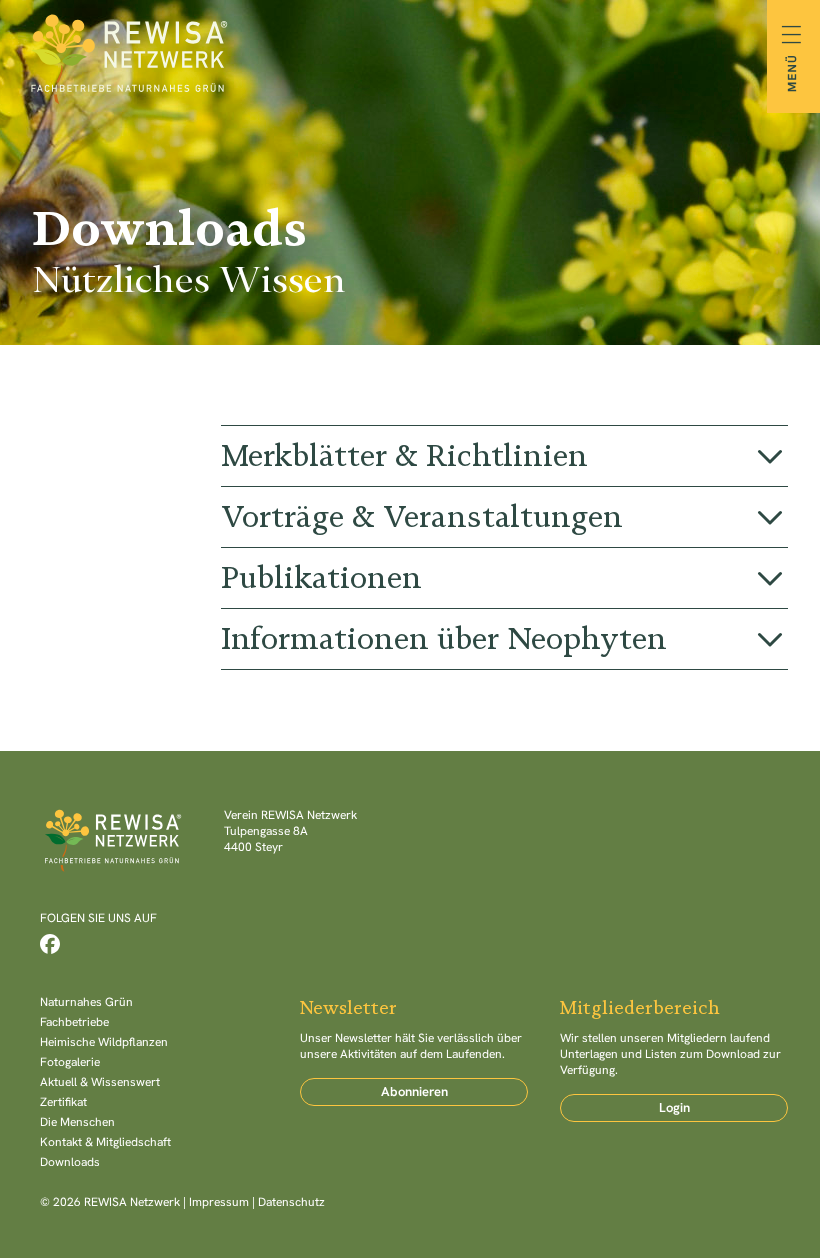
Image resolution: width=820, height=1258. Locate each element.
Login (674, 1107)
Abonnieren (414, 1091)
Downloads (70, 1162)
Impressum (219, 1202)
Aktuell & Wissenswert (100, 1082)
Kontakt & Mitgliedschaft (105, 1142)
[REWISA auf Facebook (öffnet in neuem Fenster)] (50, 944)
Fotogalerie (70, 1062)
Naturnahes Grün (86, 1002)
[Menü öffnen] (793, 56)
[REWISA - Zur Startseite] (410, 56)
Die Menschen (77, 1122)
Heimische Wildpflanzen (104, 1042)
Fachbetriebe (74, 1022)
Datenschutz (291, 1202)
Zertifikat (63, 1102)
